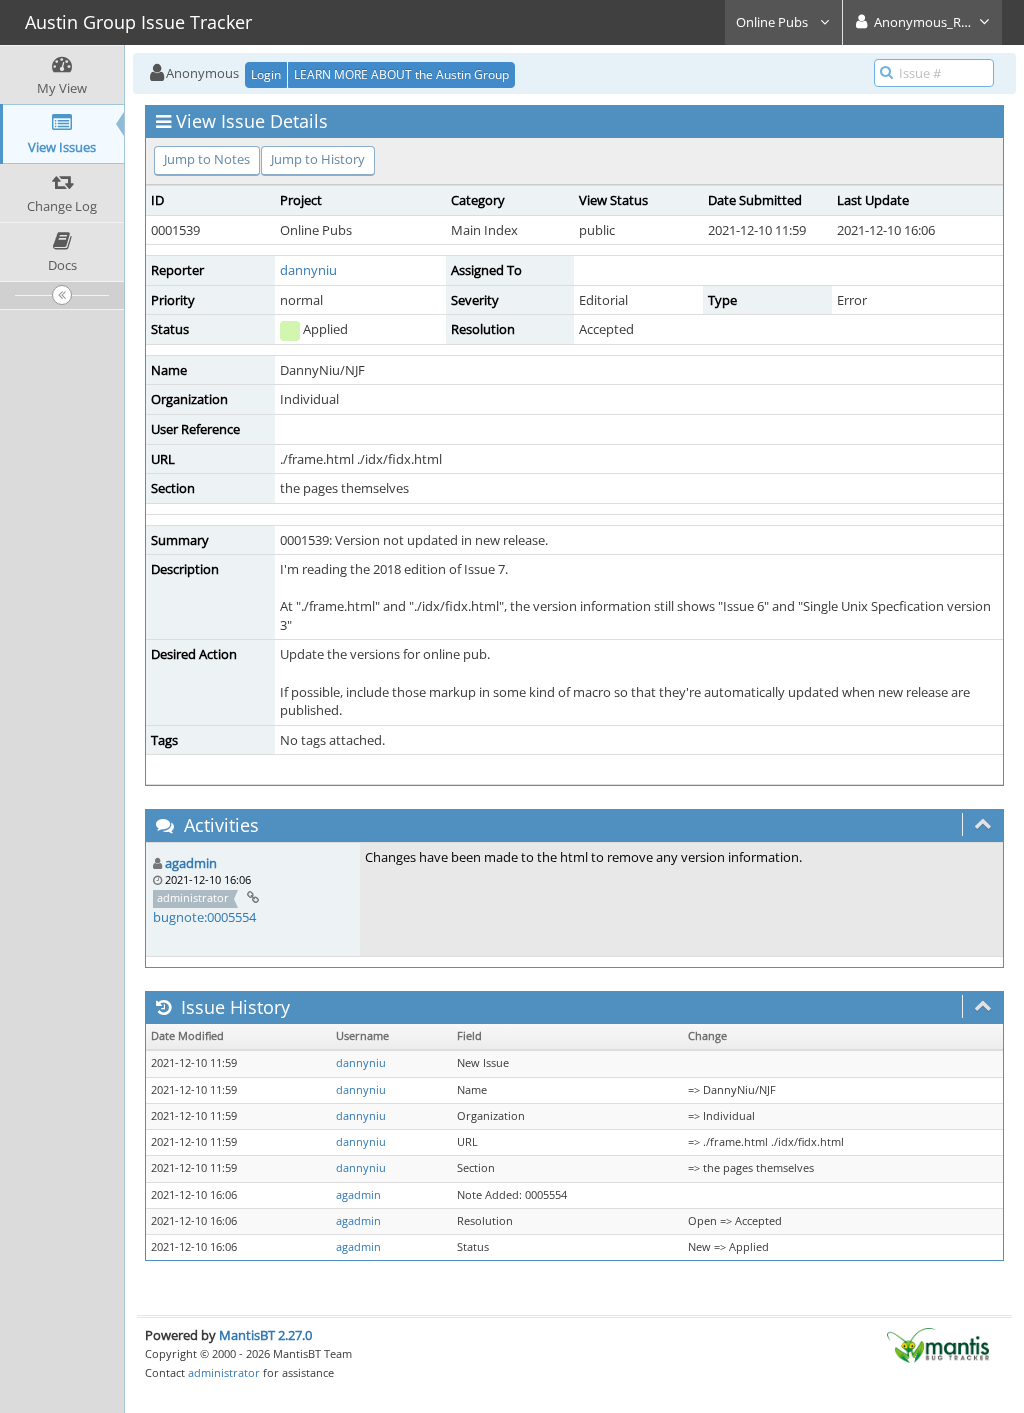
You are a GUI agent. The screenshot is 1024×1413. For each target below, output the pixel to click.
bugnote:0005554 (204, 917)
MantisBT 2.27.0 (265, 1335)
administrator (224, 1372)
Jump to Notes (207, 159)
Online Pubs (773, 22)
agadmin (191, 863)
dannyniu (308, 270)
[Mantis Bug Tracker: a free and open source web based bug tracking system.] (938, 1344)
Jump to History (318, 159)
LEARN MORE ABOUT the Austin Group (401, 74)
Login (266, 74)
